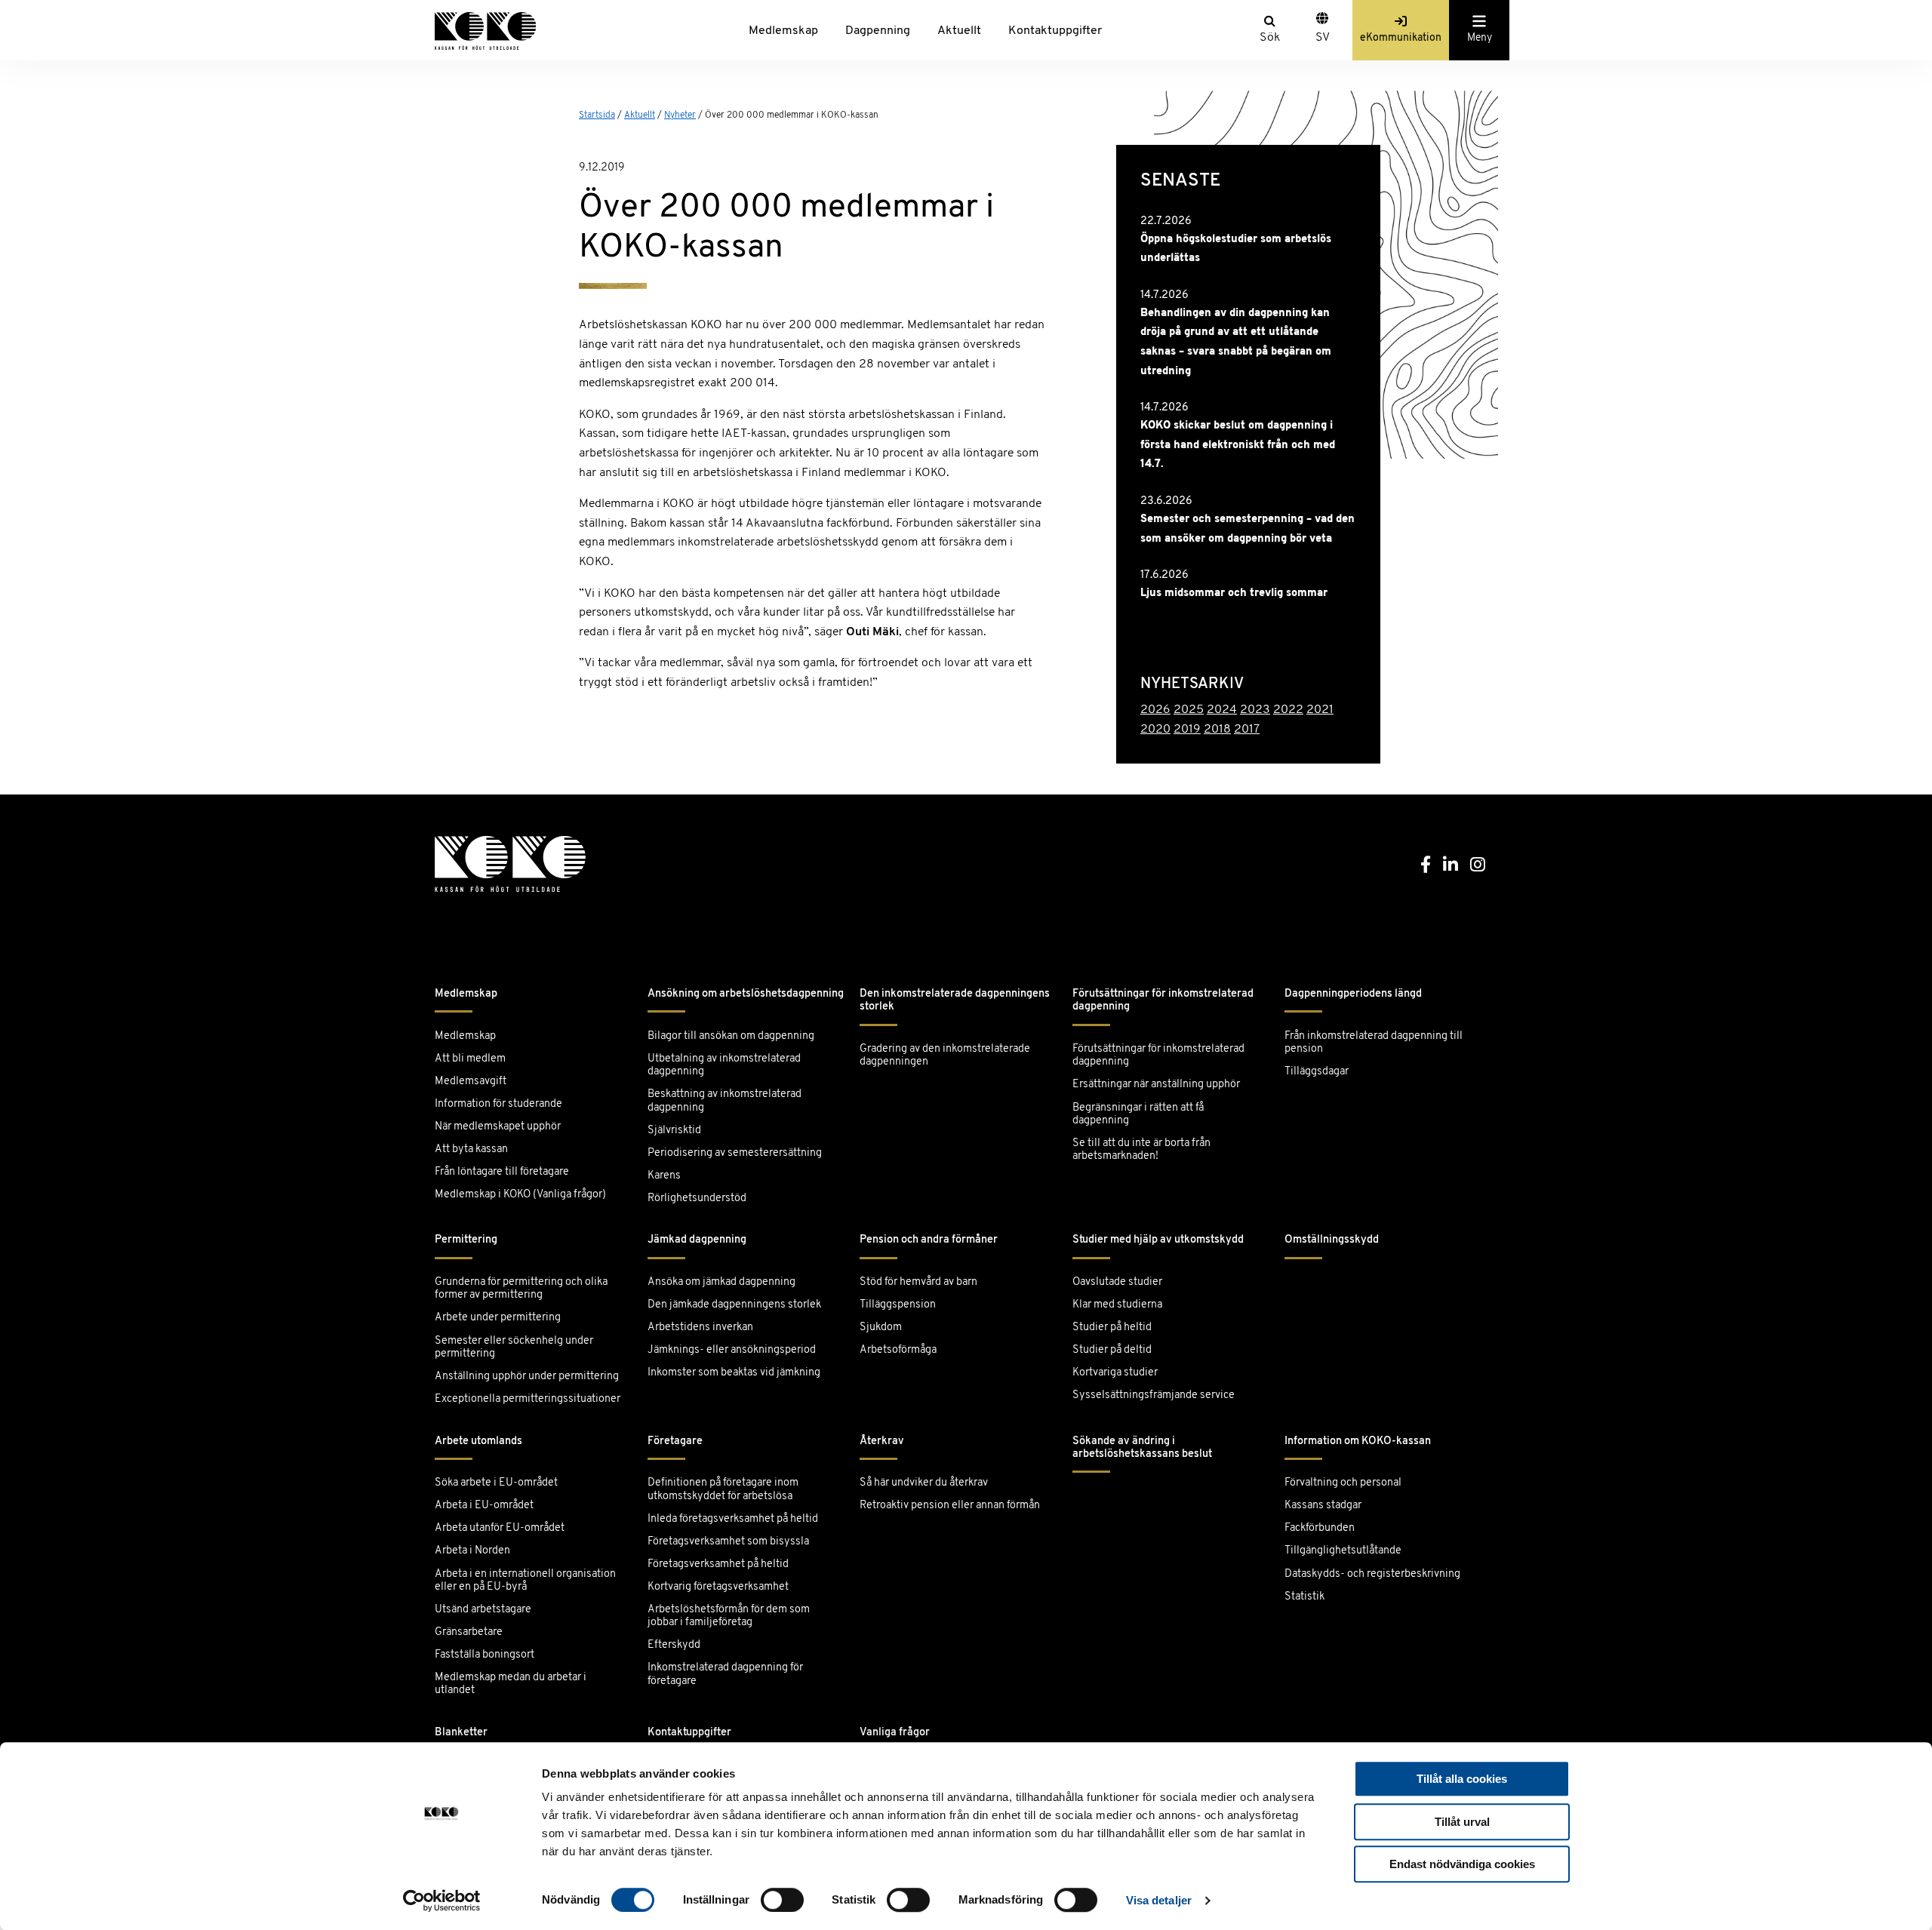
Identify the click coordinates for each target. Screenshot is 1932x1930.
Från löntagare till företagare (502, 1172)
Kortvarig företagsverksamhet (718, 1587)
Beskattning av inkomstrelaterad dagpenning (724, 1101)
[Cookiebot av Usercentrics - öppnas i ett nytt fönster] (442, 1901)
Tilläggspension (898, 1305)
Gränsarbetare (469, 1632)
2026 (1155, 710)
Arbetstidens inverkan (700, 1328)
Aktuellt (959, 31)
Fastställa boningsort (485, 1655)
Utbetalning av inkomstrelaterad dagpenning (724, 1065)
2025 (1189, 710)
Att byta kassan (471, 1149)
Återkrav (882, 1441)
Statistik (1304, 1597)
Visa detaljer (1159, 1900)
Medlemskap (783, 31)
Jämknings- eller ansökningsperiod (732, 1350)
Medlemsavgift (471, 1082)
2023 (1255, 710)
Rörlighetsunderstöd (697, 1199)
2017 (1247, 730)
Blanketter (461, 1733)
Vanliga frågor (895, 1733)
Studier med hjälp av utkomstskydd (1158, 1240)
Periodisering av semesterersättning (735, 1153)
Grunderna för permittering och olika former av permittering (521, 1289)
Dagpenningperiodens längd (1353, 994)
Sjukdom (881, 1328)
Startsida (597, 115)
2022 (1288, 710)
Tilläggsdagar (1317, 1072)
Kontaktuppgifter (1055, 31)
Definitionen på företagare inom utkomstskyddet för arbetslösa (723, 1489)
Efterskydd (674, 1645)
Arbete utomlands (478, 1441)
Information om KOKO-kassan (1358, 1441)
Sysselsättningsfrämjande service (1154, 1395)
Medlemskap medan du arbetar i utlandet (511, 1684)
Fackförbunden (1320, 1528)
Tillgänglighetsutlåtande (1343, 1551)
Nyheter (680, 115)
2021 (1320, 710)
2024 (1222, 710)
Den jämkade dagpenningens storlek (734, 1305)
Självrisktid (674, 1131)
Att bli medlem (470, 1059)
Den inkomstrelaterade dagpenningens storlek (955, 1000)
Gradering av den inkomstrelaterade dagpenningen (945, 1056)
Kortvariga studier (1115, 1373)
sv (1323, 38)
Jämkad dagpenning (697, 1240)
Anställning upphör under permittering (527, 1377)
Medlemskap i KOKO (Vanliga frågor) (520, 1195)
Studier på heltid (1112, 1328)
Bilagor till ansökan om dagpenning (731, 1036)
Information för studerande (498, 1104)
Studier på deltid (1112, 1350)
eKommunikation (1401, 38)
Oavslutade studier (1117, 1282)
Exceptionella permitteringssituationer (528, 1399)
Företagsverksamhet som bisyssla (728, 1542)
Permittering (466, 1240)
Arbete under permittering (498, 1318)
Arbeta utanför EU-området (500, 1528)
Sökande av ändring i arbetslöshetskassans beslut (1142, 1448)
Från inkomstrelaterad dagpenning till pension (1374, 1043)
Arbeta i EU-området (484, 1506)
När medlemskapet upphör (498, 1127)
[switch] (782, 1900)
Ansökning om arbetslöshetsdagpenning (746, 994)
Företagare (675, 1441)
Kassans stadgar (1323, 1506)
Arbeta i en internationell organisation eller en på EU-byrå (525, 1581)
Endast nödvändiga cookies (1462, 1864)
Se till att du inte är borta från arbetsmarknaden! (1141, 1150)
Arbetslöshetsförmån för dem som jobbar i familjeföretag (729, 1616)
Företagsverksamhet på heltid (718, 1564)
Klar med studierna (1117, 1305)
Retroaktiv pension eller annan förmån (950, 1506)
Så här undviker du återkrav (924, 1483)
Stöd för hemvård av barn (918, 1282)
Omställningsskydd (1332, 1240)
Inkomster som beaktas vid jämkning (734, 1373)
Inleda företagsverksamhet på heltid (733, 1519)
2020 (1155, 730)
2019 (1187, 730)
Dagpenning (878, 31)
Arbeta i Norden (472, 1551)
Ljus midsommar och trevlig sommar (1234, 593)
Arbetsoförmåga (898, 1350)
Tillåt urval (1462, 1822)
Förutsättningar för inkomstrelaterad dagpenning (1163, 1000)
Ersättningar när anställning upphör (1156, 1085)
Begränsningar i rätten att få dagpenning (1138, 1114)
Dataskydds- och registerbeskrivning (1372, 1574)
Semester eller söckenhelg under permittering (514, 1348)
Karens (664, 1176)
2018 (1217, 730)
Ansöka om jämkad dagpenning (721, 1282)
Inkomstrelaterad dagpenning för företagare (725, 1674)
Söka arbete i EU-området (496, 1483)
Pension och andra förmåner (929, 1240)
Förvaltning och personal (1343, 1483)
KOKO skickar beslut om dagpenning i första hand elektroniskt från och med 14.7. (1238, 445)
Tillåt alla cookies (1462, 1779)
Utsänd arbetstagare (483, 1610)
